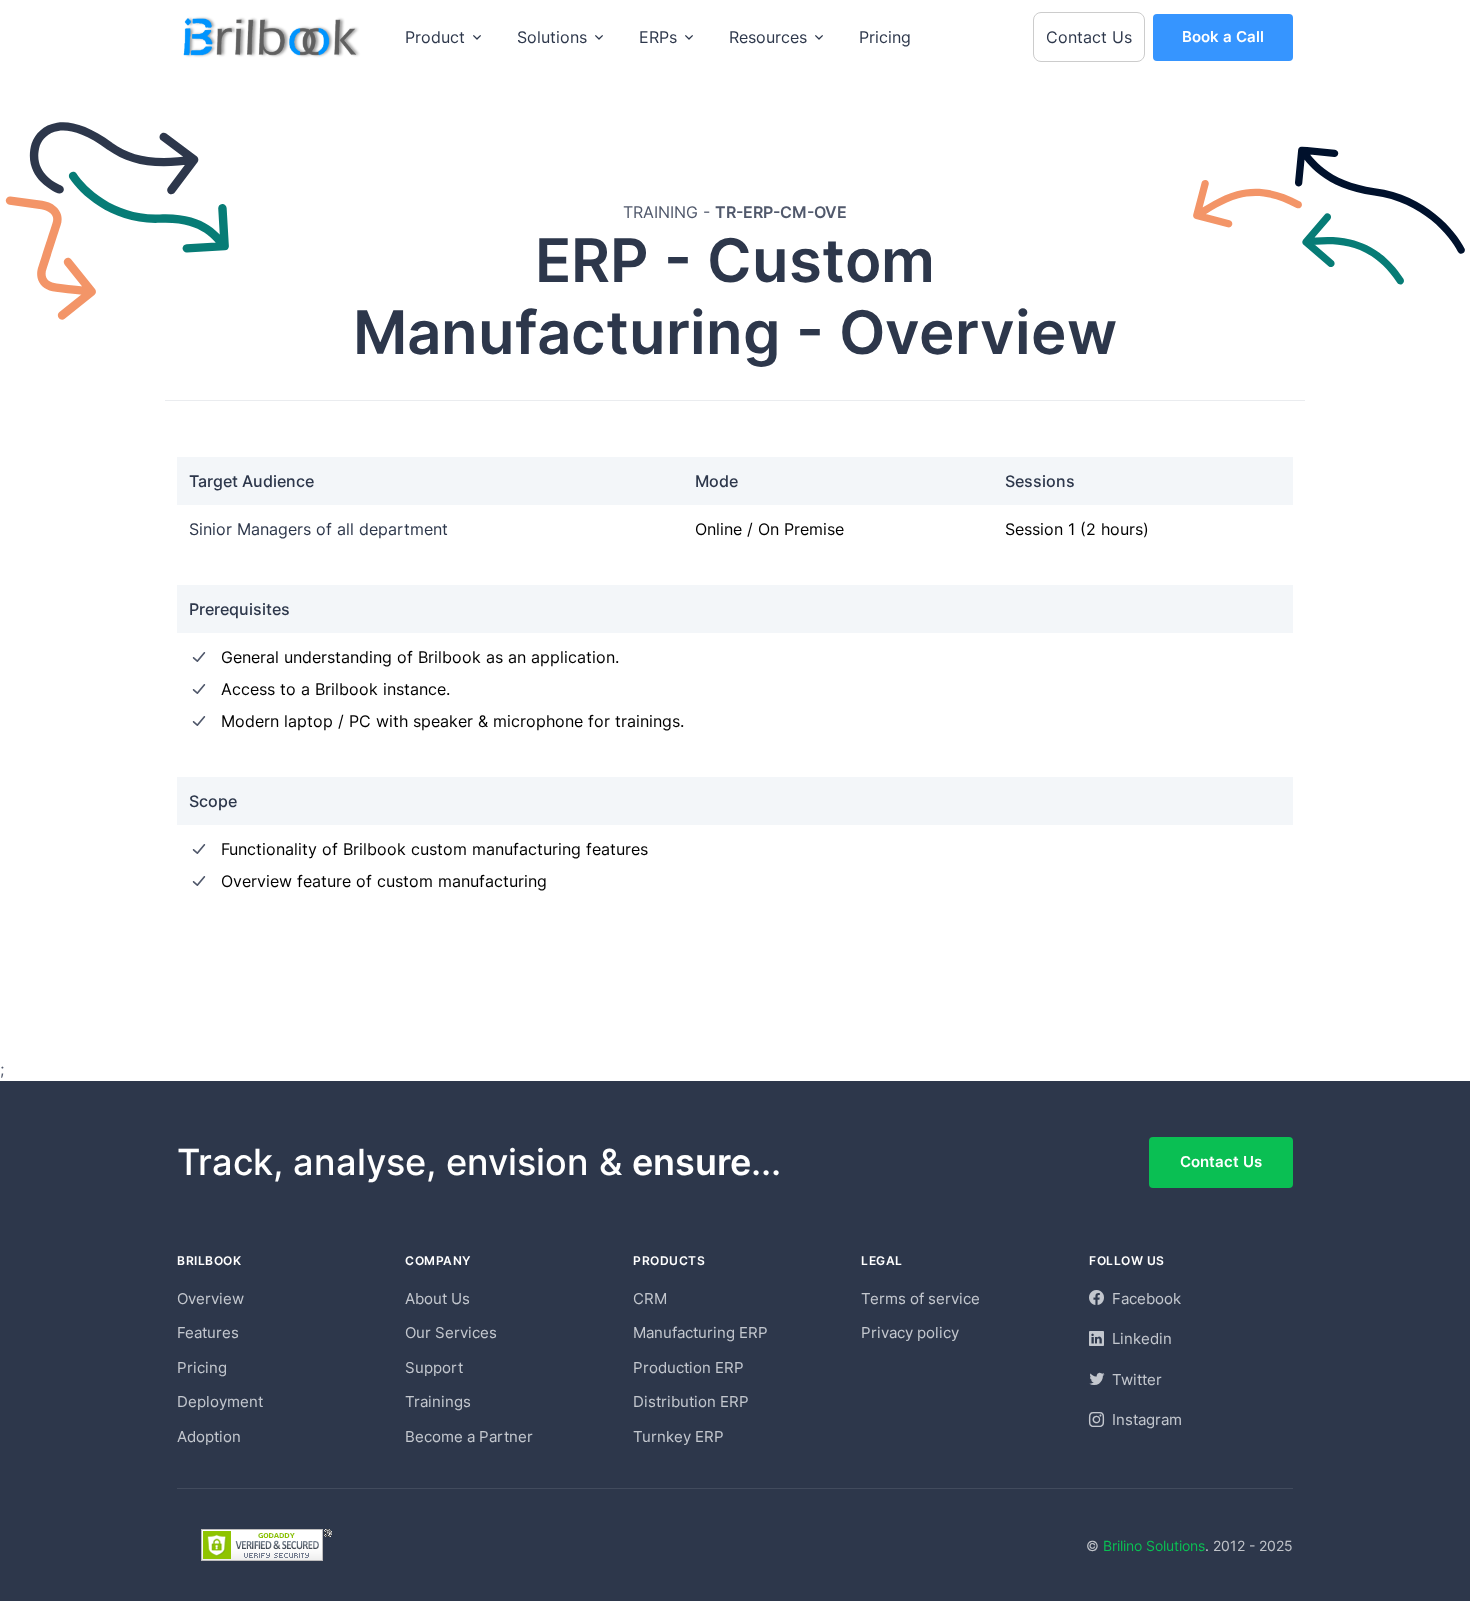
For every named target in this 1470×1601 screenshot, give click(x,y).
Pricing (885, 37)
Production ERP (688, 1367)
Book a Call (1223, 36)
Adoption (209, 1436)
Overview (210, 1298)
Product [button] (435, 37)
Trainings (438, 1401)
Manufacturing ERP (700, 1332)
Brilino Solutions (1154, 1545)
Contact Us (1089, 37)
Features (208, 1332)
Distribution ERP (691, 1401)
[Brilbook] (273, 37)
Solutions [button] (552, 37)
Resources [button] (768, 37)
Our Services (451, 1332)
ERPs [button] (658, 37)
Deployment (220, 1401)
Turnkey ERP (678, 1436)
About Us (437, 1298)
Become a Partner (469, 1436)
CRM (650, 1298)
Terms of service (920, 1298)
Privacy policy (910, 1332)
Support (434, 1367)
